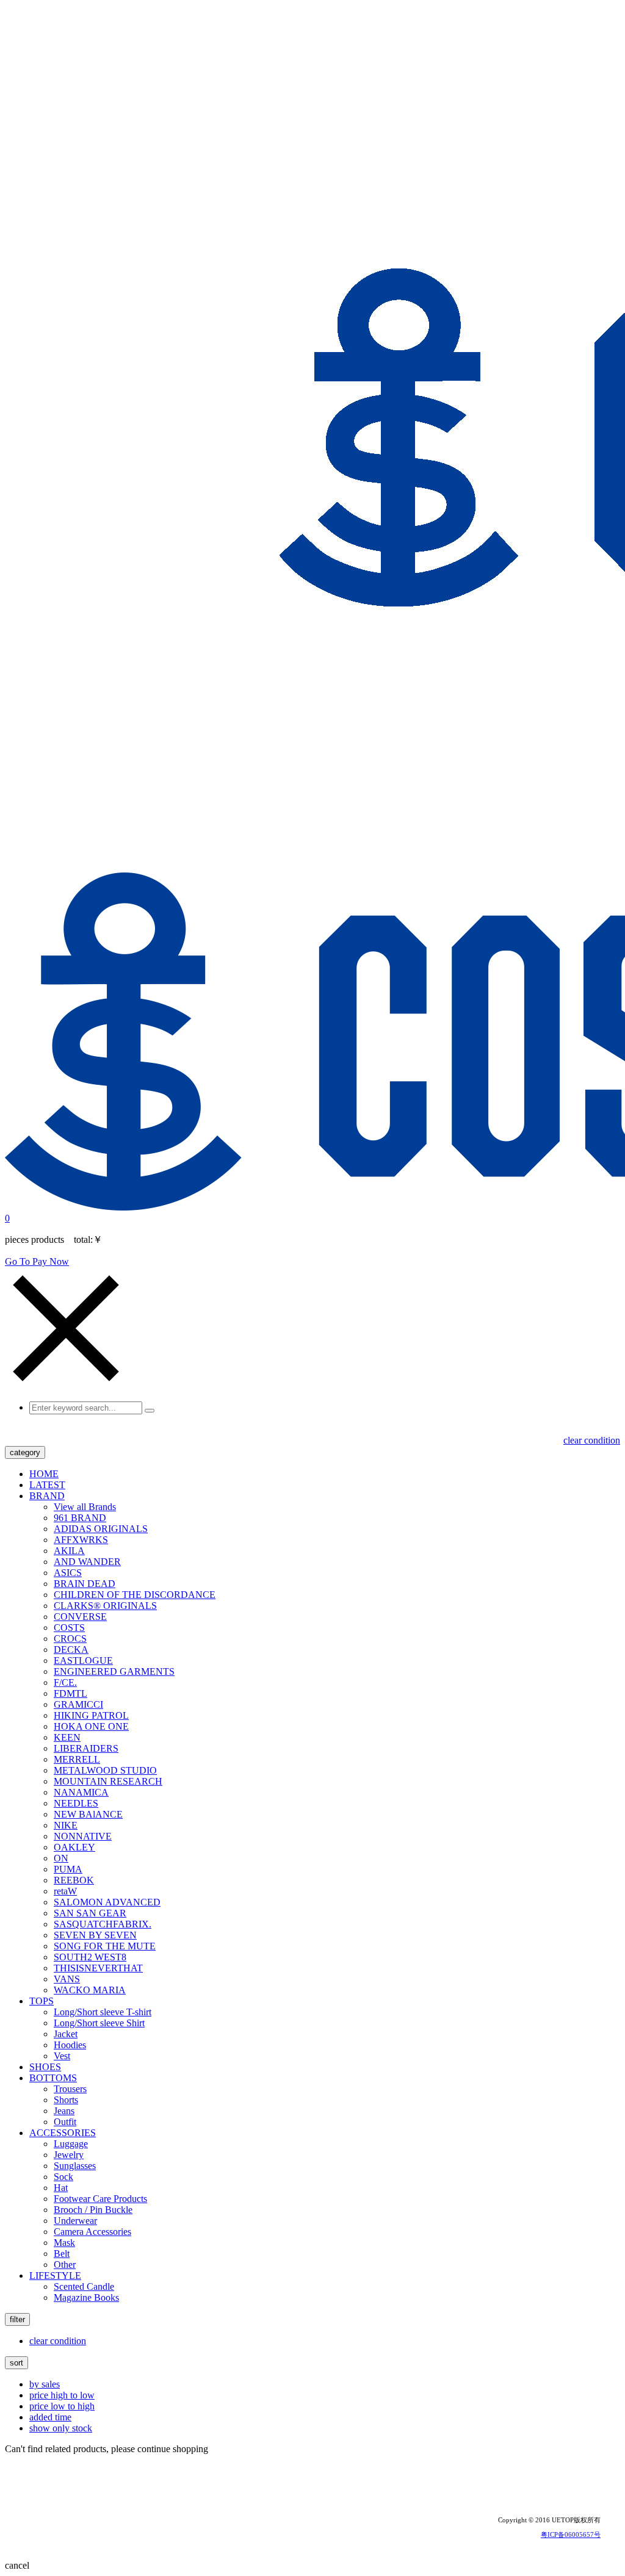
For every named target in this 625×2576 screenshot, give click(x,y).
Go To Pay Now (37, 1261)
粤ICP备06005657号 (571, 2535)
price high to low (62, 2395)
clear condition (592, 1440)
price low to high (62, 2406)
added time (50, 2417)
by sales (45, 2384)
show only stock (61, 2428)
